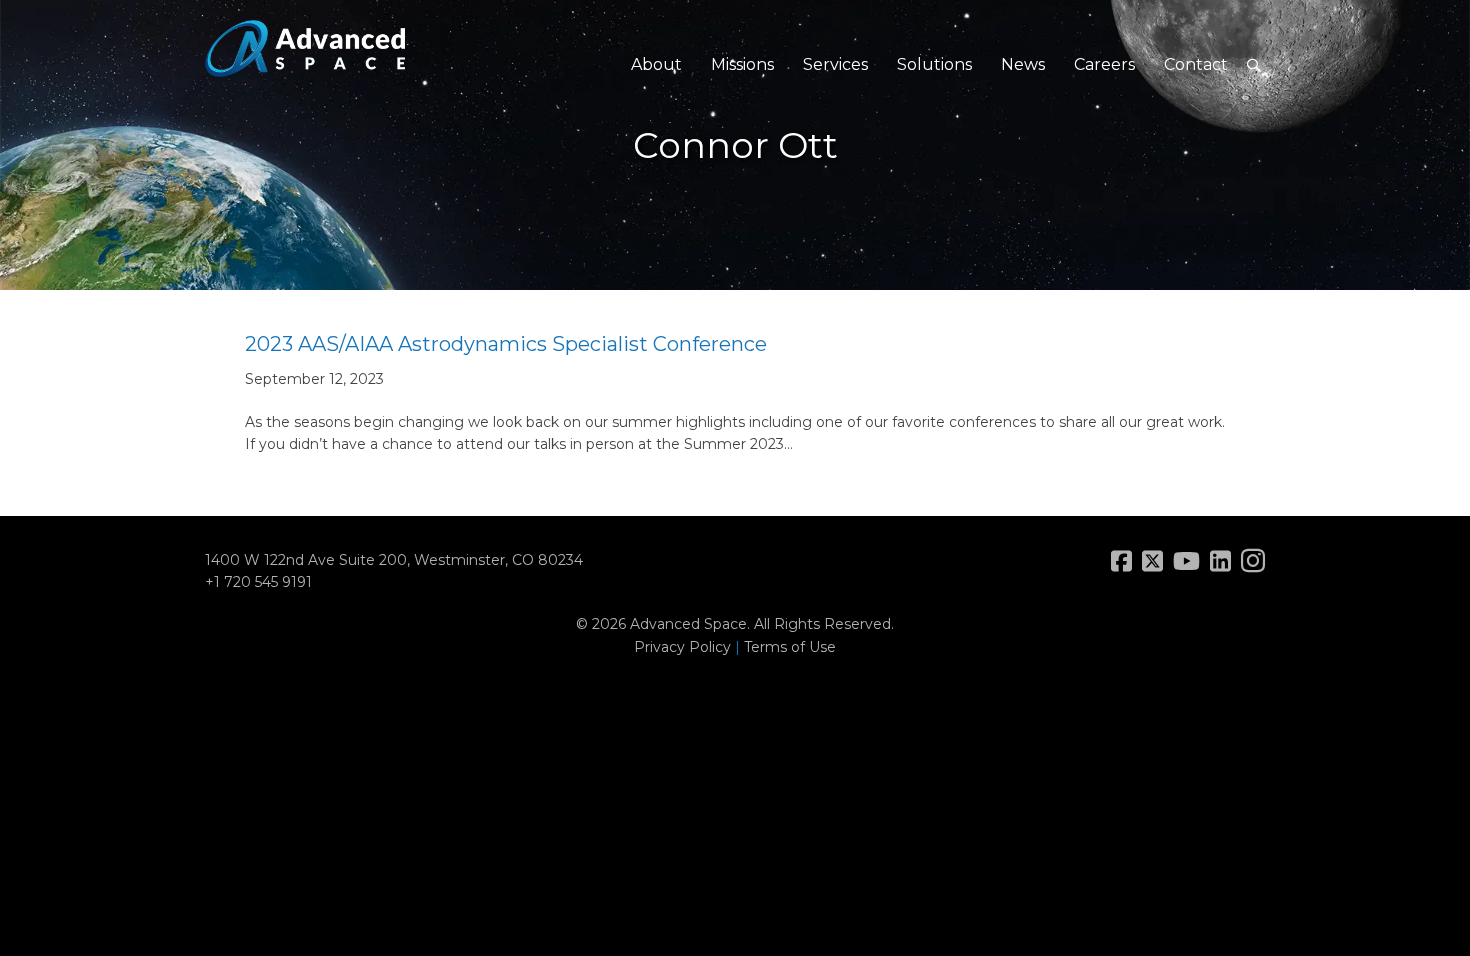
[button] (1253, 65)
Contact (1196, 64)
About (656, 64)
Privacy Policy (682, 647)
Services (835, 64)
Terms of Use (790, 647)
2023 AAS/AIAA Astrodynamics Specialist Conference (506, 344)
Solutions (934, 64)
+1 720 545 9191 (258, 582)
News (1023, 64)
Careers (1104, 64)
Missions (742, 64)
